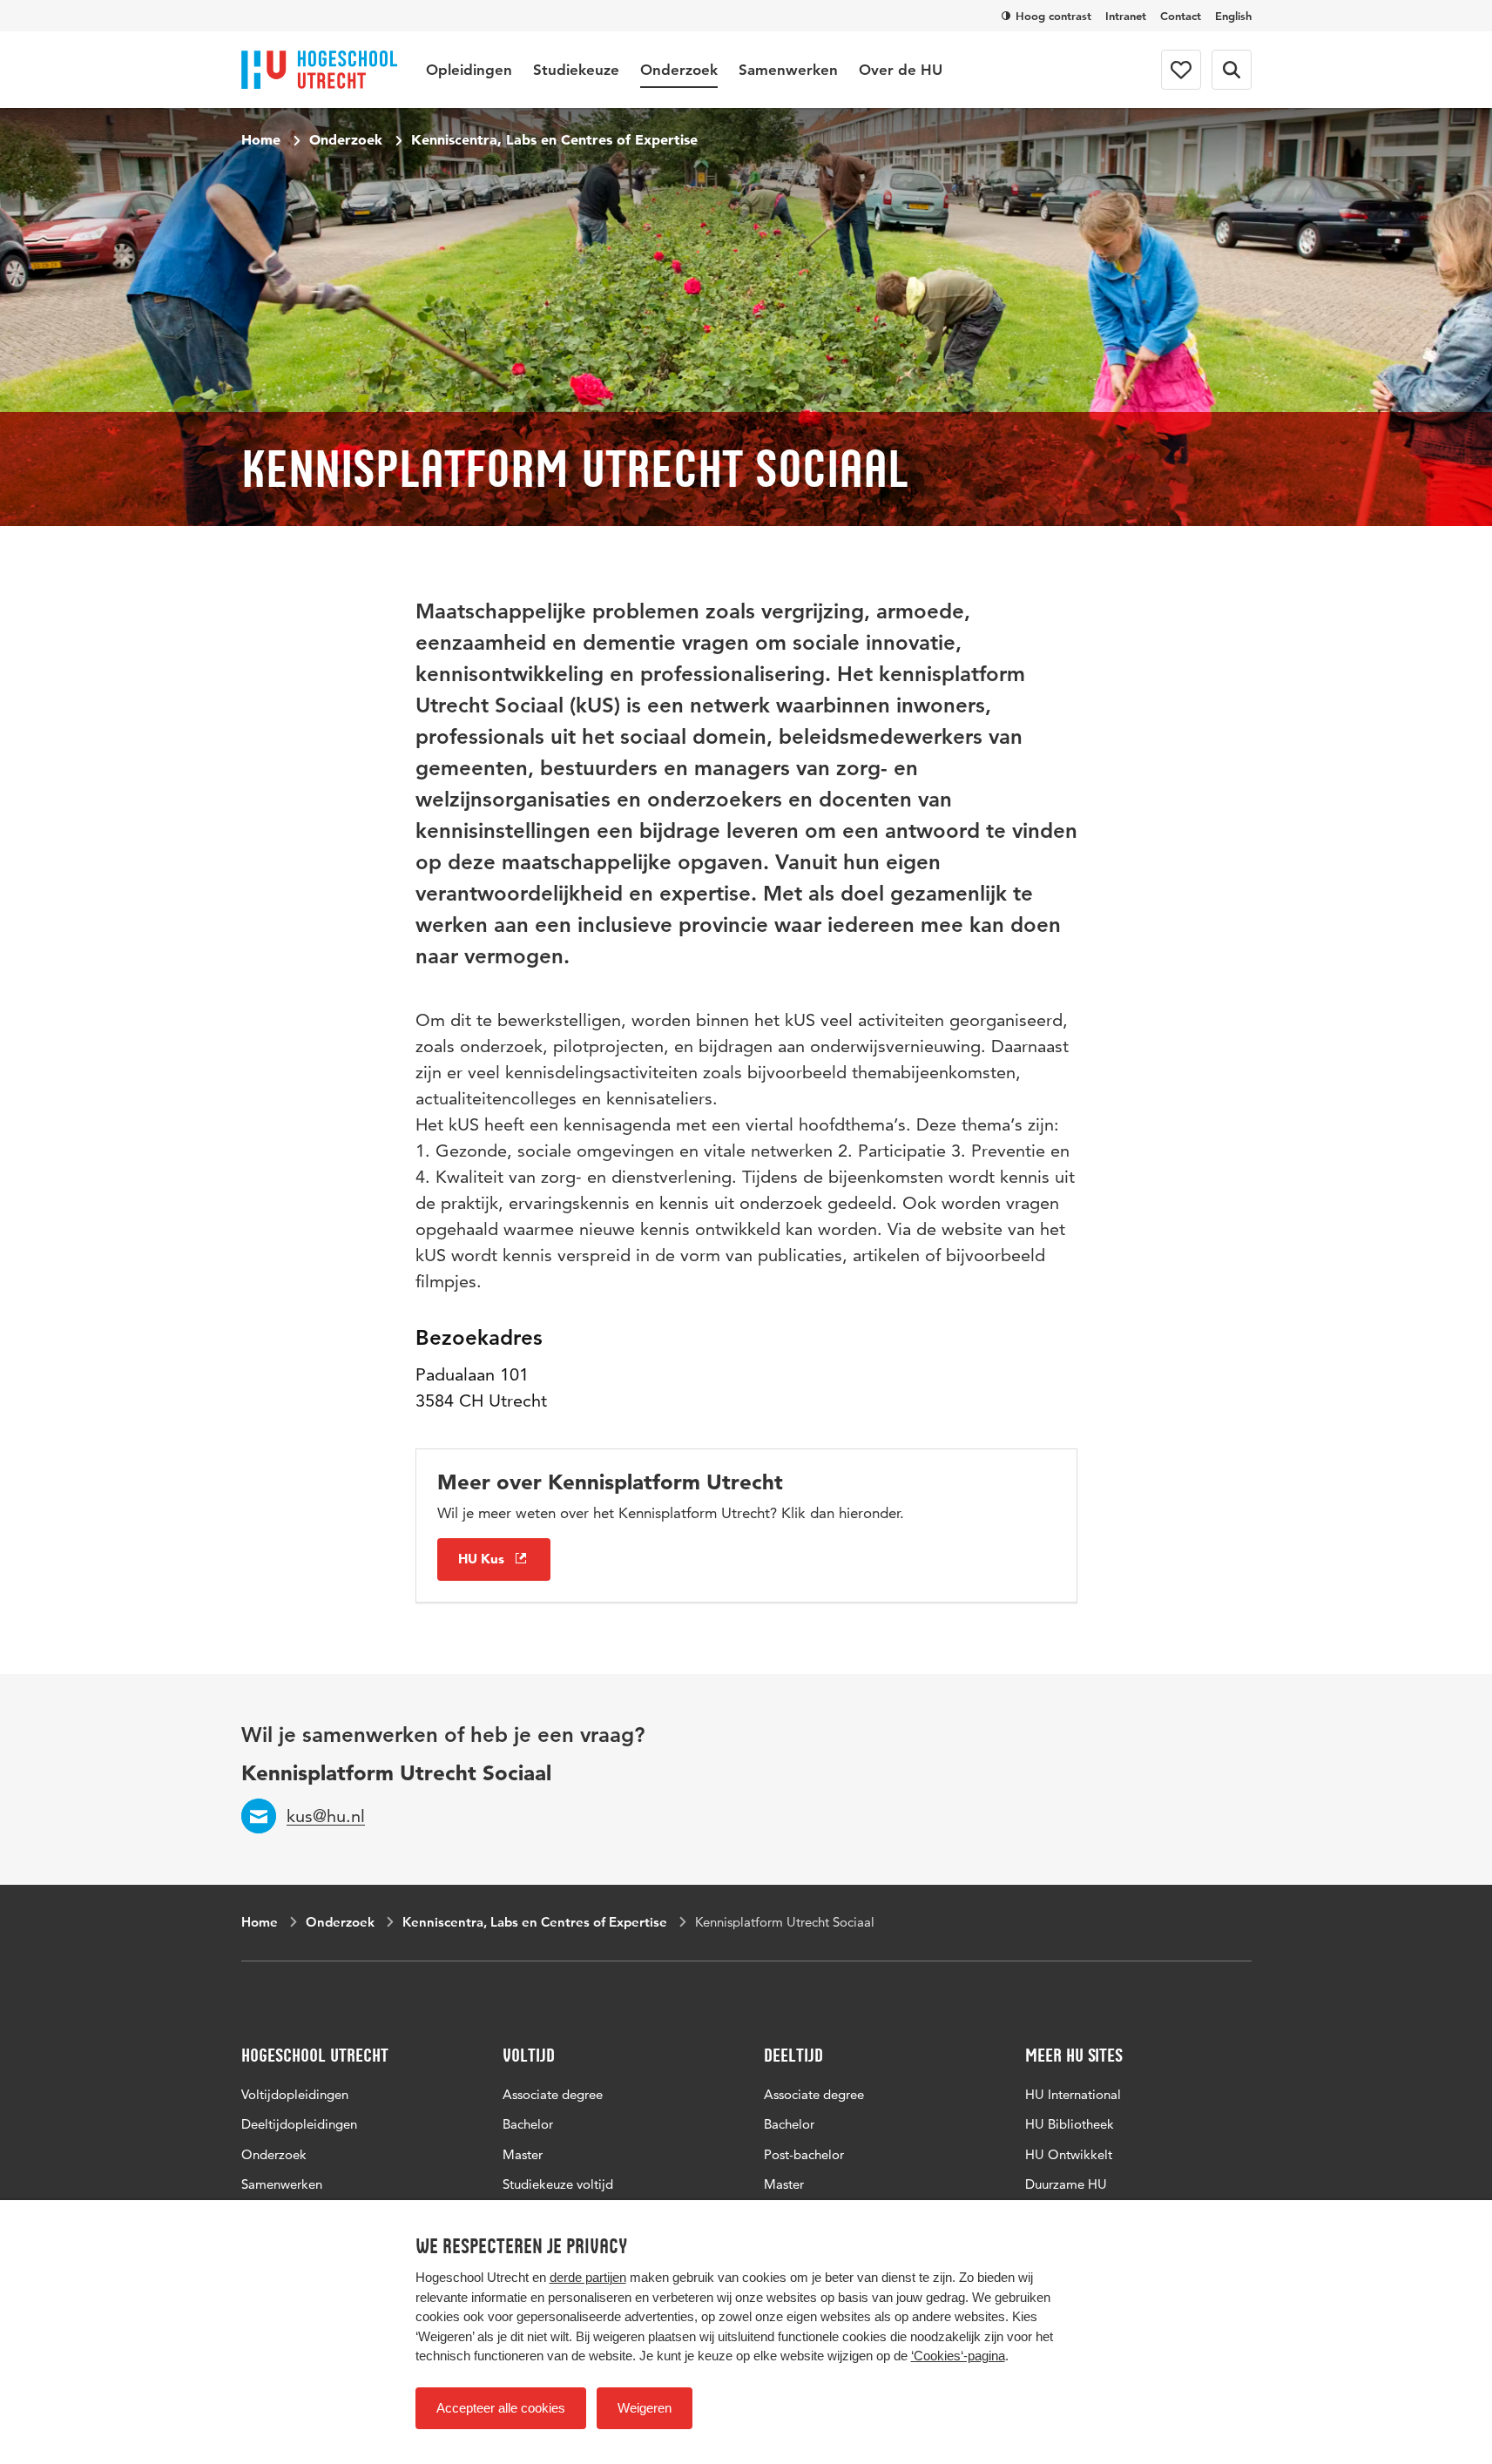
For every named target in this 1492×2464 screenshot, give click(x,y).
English (1233, 16)
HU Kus (481, 1559)
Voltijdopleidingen (295, 2094)
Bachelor (528, 2124)
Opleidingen (469, 70)
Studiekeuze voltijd (558, 2184)
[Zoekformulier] (1232, 70)
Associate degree (553, 2094)
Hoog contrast (1053, 16)
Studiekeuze (576, 70)
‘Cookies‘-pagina (958, 2356)
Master (523, 2154)
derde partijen (588, 2277)
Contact (1181, 16)
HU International (1073, 2094)
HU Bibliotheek (1070, 2124)
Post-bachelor (804, 2154)
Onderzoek (679, 70)
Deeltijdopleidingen (299, 2124)
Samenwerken (788, 70)
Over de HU (901, 70)
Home (261, 139)
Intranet (1126, 16)
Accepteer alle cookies (501, 2408)
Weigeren (645, 2408)
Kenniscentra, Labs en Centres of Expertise (554, 139)
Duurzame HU (1066, 2184)
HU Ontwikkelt (1069, 2154)
